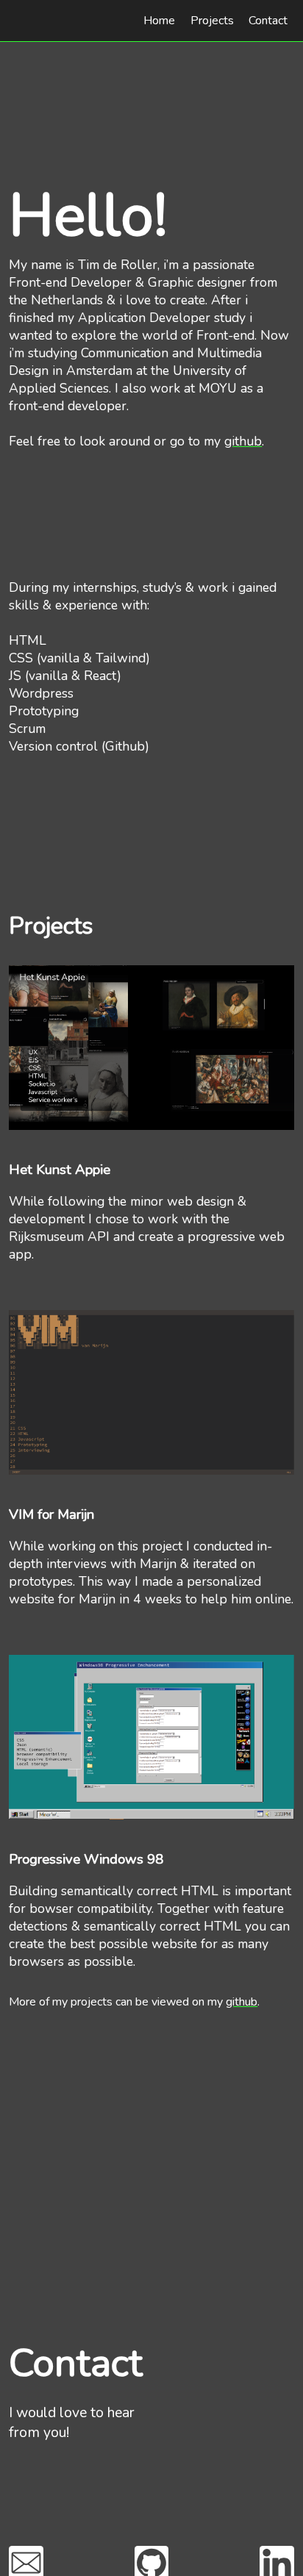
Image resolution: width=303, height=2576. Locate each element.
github (243, 441)
